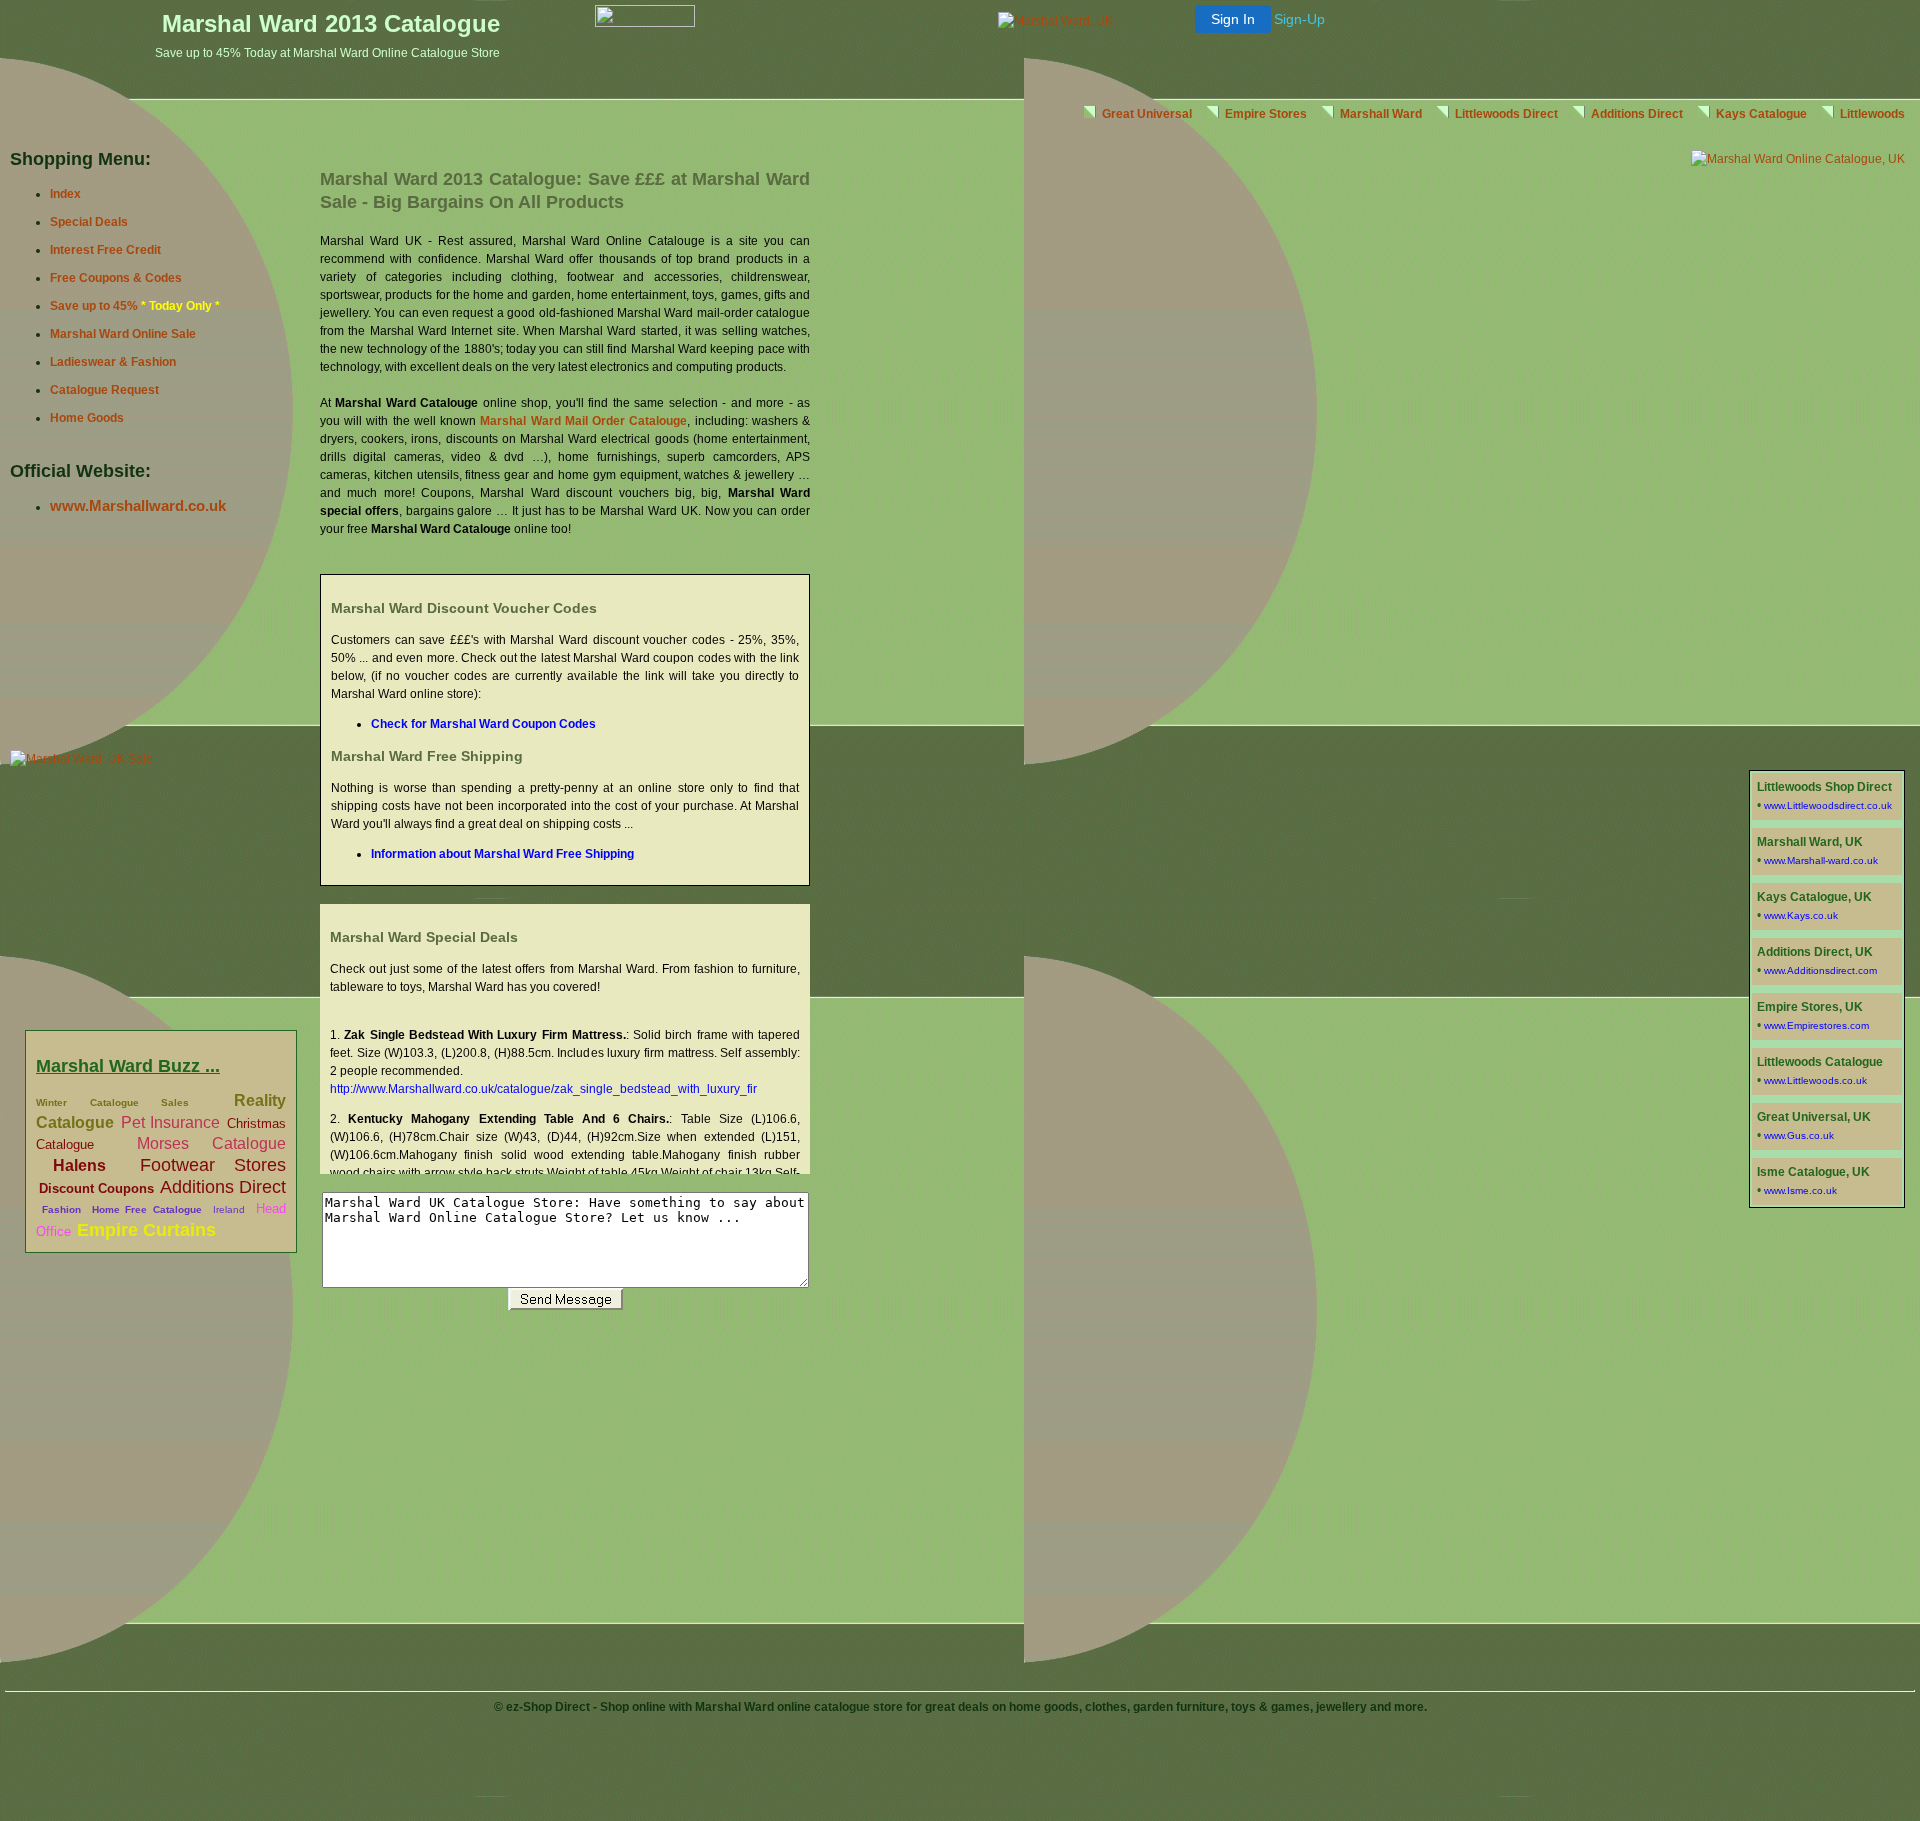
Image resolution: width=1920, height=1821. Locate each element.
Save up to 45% (94, 306)
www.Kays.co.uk (1801, 915)
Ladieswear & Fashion (113, 362)
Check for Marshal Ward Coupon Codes (483, 724)
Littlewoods (1872, 114)
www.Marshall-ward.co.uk (1821, 860)
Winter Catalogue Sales (112, 1102)
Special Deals (89, 222)
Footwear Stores (213, 1165)
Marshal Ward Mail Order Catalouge (583, 421)
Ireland (229, 1209)
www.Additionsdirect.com (1820, 970)
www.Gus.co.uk (1799, 1135)
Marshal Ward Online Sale (123, 334)
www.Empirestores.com (1816, 1025)
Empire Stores (1266, 114)
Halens (79, 1165)
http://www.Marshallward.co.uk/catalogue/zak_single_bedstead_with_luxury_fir (543, 1089)
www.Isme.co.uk (1800, 1190)
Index (65, 194)
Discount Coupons (96, 1188)
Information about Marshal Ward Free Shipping (502, 854)
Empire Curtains (146, 1230)
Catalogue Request (104, 390)
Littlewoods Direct (1506, 114)
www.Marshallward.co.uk (138, 505)
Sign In (1233, 19)
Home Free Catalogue (147, 1209)
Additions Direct (223, 1187)
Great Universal (1147, 114)
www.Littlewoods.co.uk (1815, 1080)
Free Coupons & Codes (116, 278)
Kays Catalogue (1761, 114)
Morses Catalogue (211, 1143)
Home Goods (87, 418)
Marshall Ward (1381, 114)
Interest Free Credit (105, 250)
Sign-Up (1299, 19)
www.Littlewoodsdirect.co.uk (1828, 805)
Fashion (61, 1209)
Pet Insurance (170, 1122)
